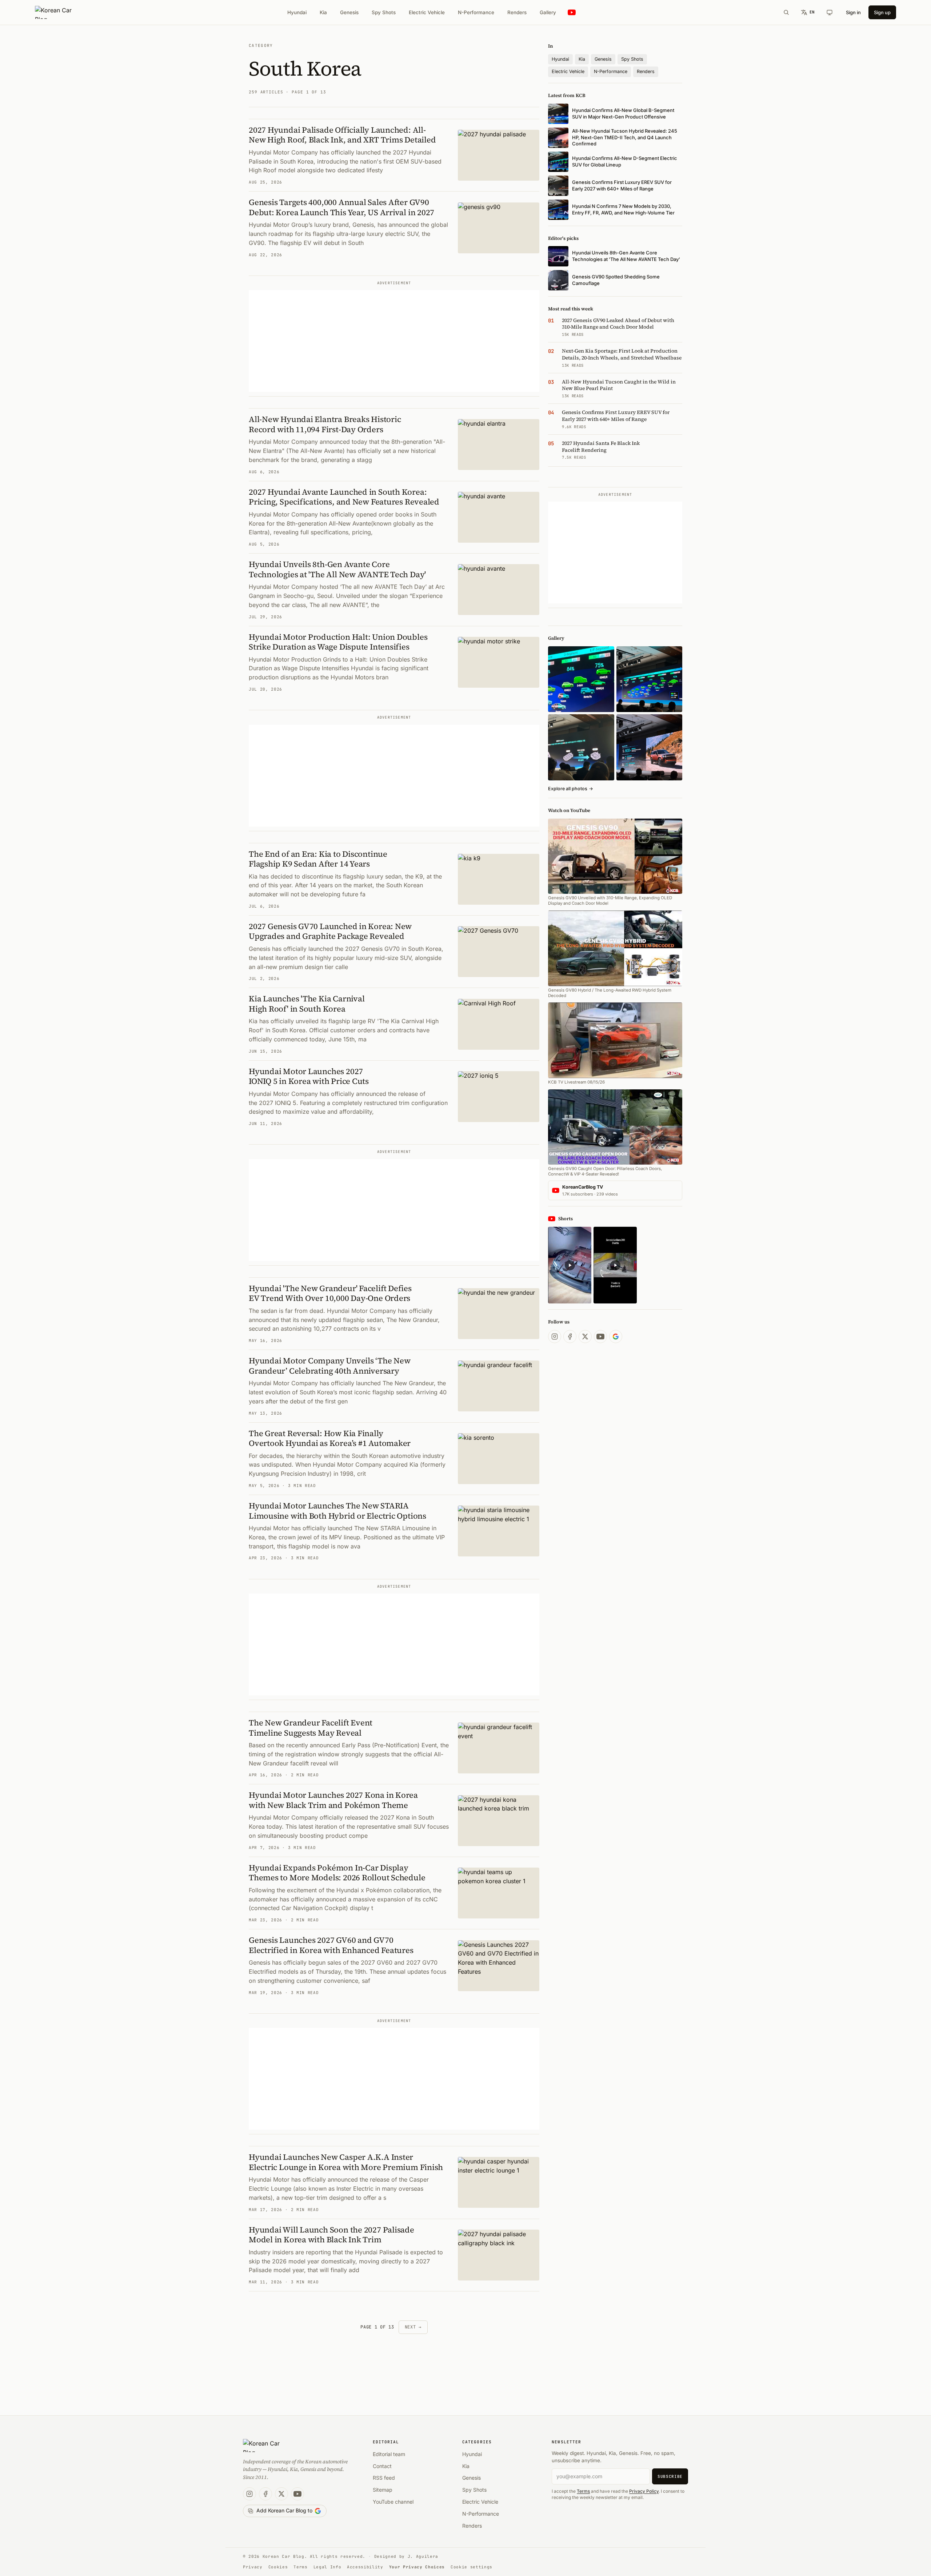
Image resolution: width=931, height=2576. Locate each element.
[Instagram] (555, 1337)
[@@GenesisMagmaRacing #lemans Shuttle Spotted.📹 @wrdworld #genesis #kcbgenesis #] (615, 1265)
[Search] (786, 12)
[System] (830, 12)
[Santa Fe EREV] (649, 747)
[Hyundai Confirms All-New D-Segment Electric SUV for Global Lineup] (581, 679)
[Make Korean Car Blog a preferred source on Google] (616, 1337)
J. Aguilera (423, 2556)
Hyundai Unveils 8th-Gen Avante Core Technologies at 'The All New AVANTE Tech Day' (337, 569)
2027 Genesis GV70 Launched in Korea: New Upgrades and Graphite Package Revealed (330, 931)
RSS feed (384, 2478)
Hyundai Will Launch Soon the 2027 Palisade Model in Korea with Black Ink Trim (331, 2235)
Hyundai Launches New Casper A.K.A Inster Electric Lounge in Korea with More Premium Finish (346, 2162)
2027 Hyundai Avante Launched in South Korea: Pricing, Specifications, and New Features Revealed (344, 497)
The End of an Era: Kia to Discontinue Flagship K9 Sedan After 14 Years (318, 859)
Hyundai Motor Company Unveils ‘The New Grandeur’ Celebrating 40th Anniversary (330, 1366)
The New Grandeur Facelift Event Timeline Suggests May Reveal (311, 1728)
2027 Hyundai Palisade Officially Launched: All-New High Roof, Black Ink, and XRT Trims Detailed (342, 135)
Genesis (349, 12)
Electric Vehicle (427, 12)
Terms (583, 2491)
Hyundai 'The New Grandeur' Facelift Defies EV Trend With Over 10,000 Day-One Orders (330, 1293)
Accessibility (365, 2567)
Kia (323, 12)
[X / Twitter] (585, 1337)
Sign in (853, 12)
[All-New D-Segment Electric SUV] (649, 679)
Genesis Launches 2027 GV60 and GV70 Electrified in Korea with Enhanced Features (331, 1945)
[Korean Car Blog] (59, 12)
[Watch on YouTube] (572, 13)
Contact (382, 2466)
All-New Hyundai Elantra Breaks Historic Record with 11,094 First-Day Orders (325, 424)
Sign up (882, 12)
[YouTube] (600, 1337)
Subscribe (670, 2476)
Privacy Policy (644, 2491)
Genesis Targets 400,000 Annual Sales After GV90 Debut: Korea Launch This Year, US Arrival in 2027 (341, 207)
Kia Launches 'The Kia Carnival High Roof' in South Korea (307, 1004)
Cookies (278, 2567)
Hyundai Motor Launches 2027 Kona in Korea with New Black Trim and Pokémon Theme (333, 1800)
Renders (517, 12)
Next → (413, 2327)
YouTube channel (393, 2502)
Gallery (548, 12)
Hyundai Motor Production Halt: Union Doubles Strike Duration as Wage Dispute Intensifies (338, 642)
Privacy (253, 2567)
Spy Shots (384, 12)
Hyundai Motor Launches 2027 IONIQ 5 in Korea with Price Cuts (309, 1076)
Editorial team (389, 2454)
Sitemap (383, 2490)
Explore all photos (571, 789)
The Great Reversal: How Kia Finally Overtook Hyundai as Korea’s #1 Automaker (330, 1438)
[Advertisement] (394, 341)
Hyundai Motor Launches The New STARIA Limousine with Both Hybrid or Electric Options (337, 1511)
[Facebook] (570, 1337)
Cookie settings (472, 2567)
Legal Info (327, 2567)
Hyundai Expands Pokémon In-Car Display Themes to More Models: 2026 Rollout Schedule (337, 1873)
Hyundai (297, 12)
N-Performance (476, 12)
